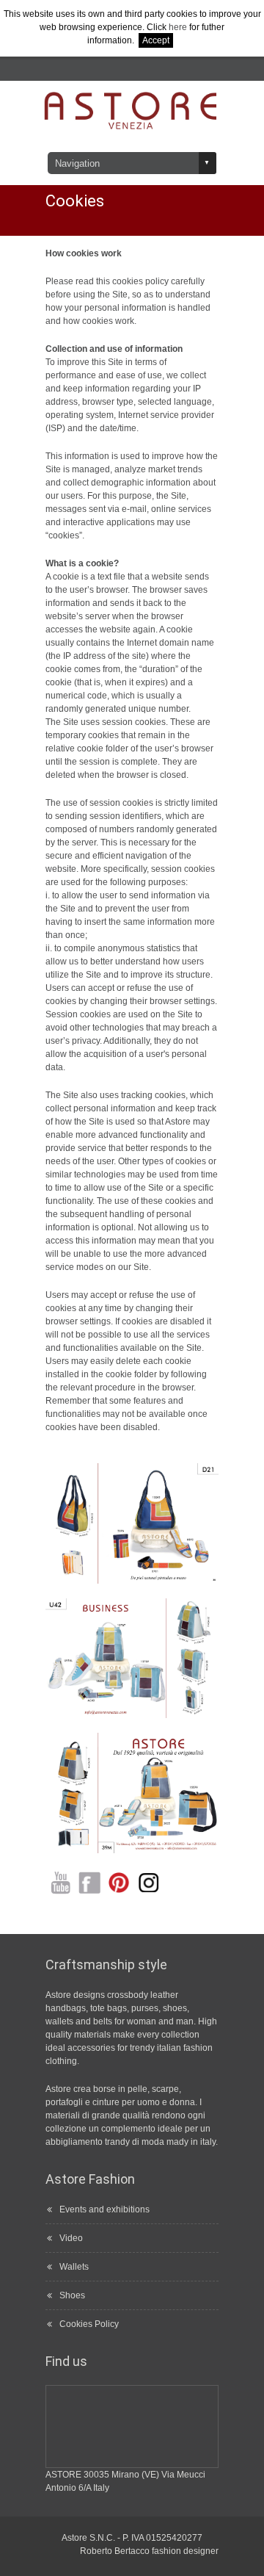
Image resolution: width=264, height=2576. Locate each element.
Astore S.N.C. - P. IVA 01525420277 (132, 2538)
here (178, 27)
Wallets (74, 2267)
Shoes (72, 2295)
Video (71, 2238)
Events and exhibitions (104, 2209)
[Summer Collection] (132, 1523)
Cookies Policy (89, 2324)
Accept (156, 40)
